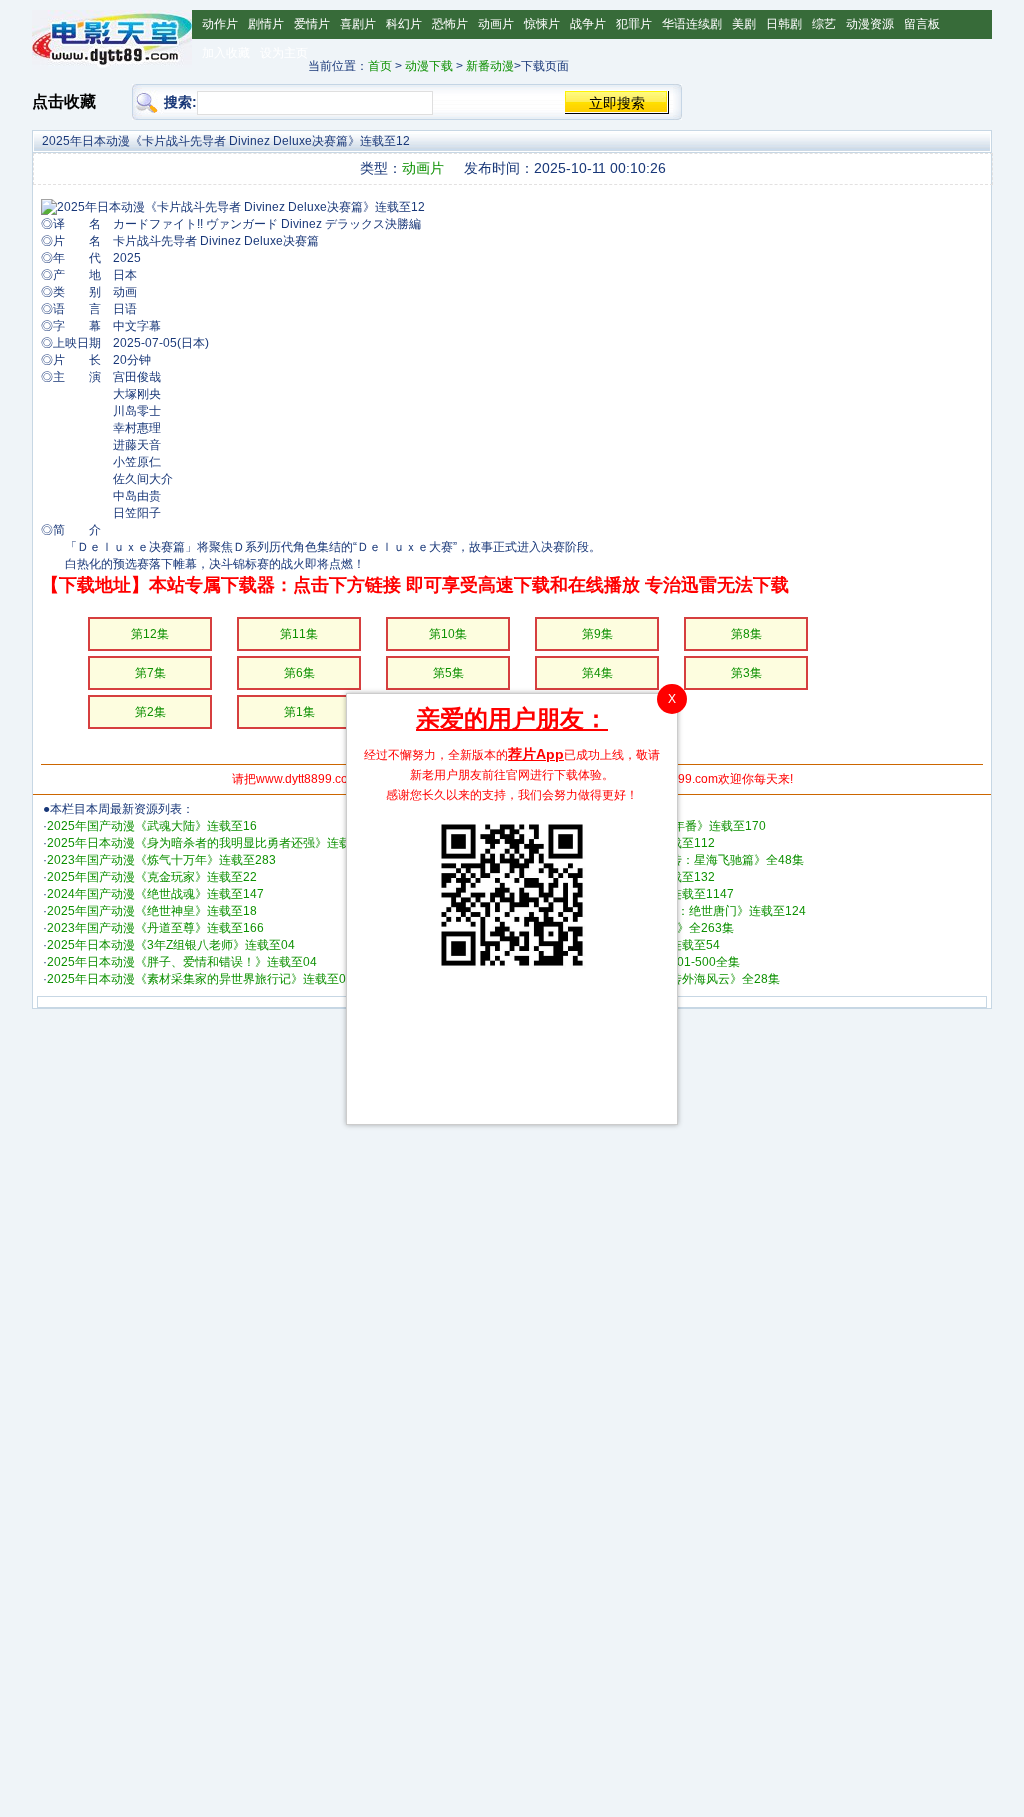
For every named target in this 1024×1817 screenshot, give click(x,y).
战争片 (588, 24)
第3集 (746, 673)
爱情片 (312, 24)
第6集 (299, 673)
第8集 (746, 634)
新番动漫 (490, 66)
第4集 (597, 673)
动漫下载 (429, 66)
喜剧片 (358, 24)
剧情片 (266, 24)
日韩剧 (784, 24)
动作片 (220, 24)
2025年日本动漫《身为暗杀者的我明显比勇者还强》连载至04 (212, 843)
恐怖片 (450, 24)
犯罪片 (634, 24)
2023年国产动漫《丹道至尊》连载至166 (155, 928)
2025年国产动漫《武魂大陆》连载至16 (152, 826)
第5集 (448, 673)
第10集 (448, 634)
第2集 (150, 712)
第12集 (150, 634)
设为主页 (284, 53)
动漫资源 (870, 24)
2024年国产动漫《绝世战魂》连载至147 (155, 894)
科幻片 (404, 24)
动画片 (496, 24)
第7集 (150, 673)
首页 (380, 66)
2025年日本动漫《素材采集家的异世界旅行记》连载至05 (200, 979)
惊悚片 (542, 24)
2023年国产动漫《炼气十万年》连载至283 (161, 860)
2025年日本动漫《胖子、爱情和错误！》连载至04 (182, 962)
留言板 (922, 24)
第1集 (299, 712)
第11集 (299, 634)
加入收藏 (226, 53)
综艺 (824, 24)
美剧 (744, 24)
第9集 (597, 634)
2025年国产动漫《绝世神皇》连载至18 (152, 911)
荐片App (536, 754)
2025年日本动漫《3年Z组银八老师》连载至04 (171, 945)
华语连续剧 (692, 24)
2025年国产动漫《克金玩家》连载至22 (152, 877)
